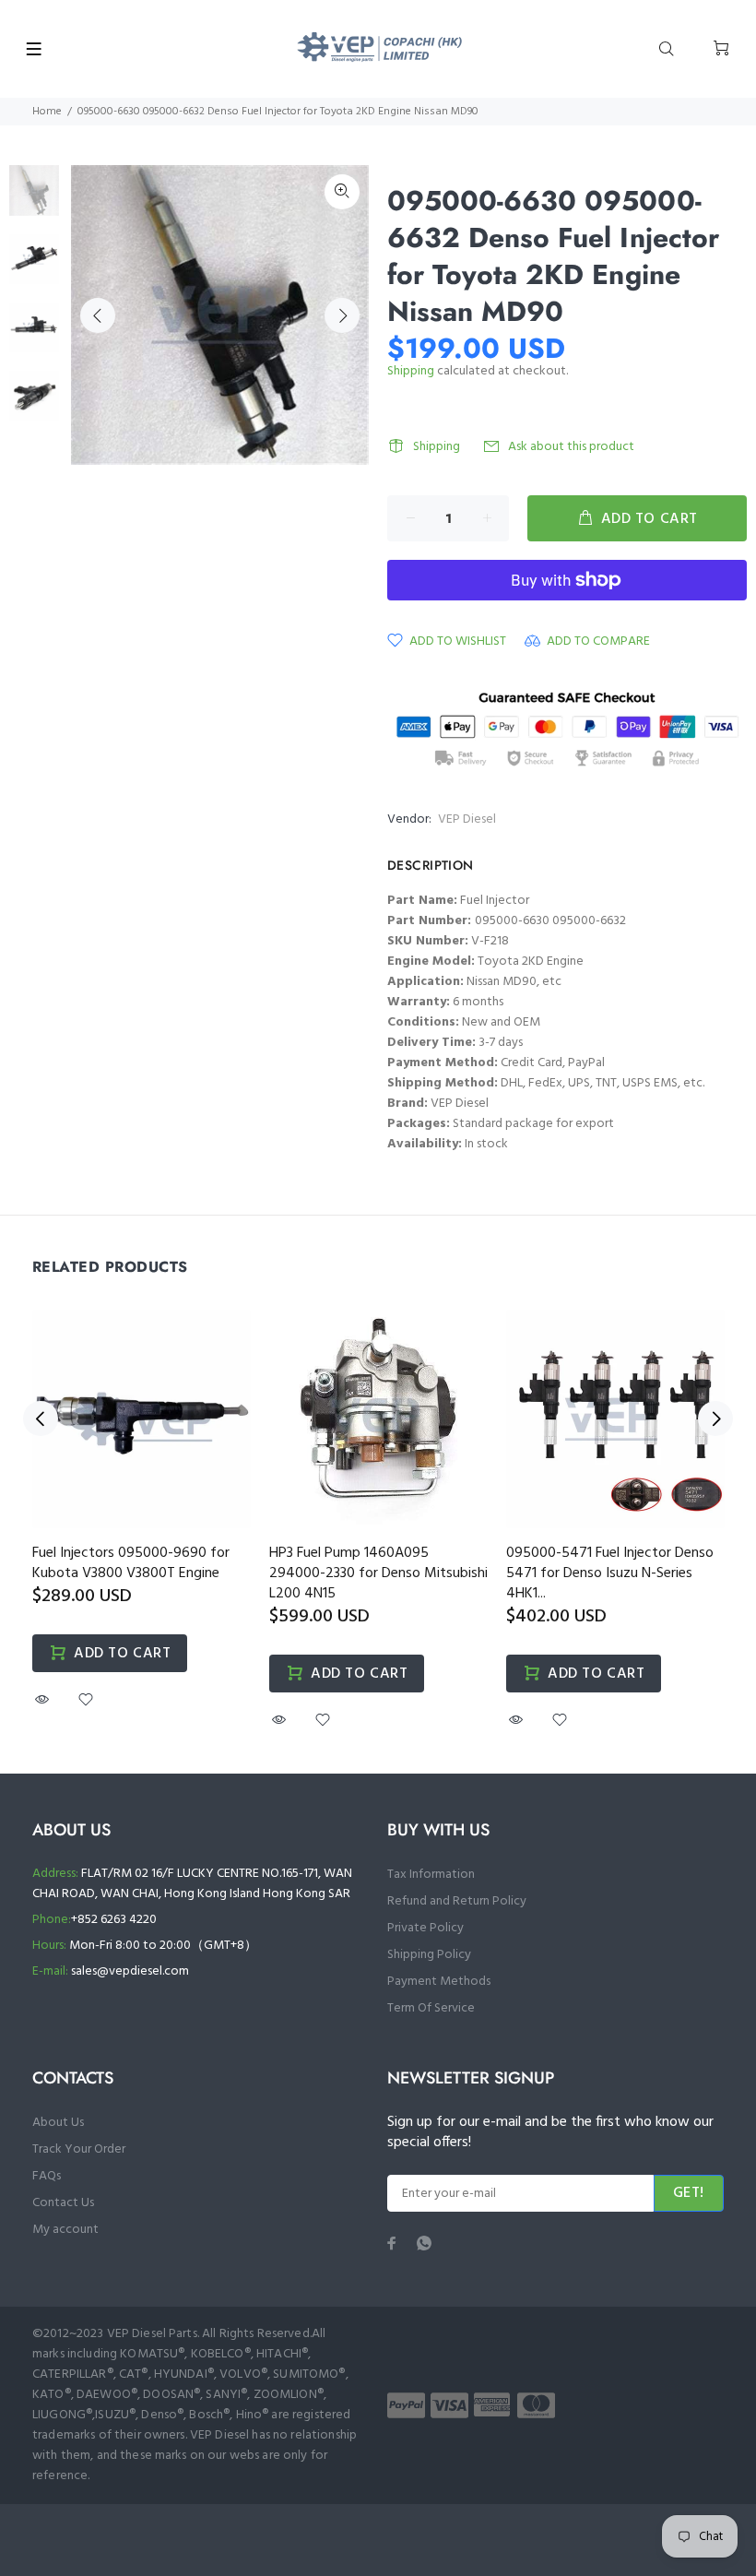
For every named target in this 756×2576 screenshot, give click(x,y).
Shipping (411, 371)
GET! (689, 2193)
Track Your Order (79, 2149)
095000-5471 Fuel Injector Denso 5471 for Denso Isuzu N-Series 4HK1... (610, 1573)
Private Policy (425, 1928)
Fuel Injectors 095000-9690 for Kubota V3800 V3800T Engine (131, 1563)
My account (65, 2230)
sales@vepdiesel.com (130, 1971)
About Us (58, 2123)
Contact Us (63, 2203)
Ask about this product (571, 447)
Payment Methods (439, 1982)
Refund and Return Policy (457, 1901)
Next (342, 315)
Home (47, 112)
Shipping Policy (429, 1955)
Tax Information (431, 1875)
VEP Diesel (467, 819)
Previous (98, 315)
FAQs (47, 2176)
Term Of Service (431, 2008)
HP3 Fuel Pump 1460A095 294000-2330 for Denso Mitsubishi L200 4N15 (378, 1573)
